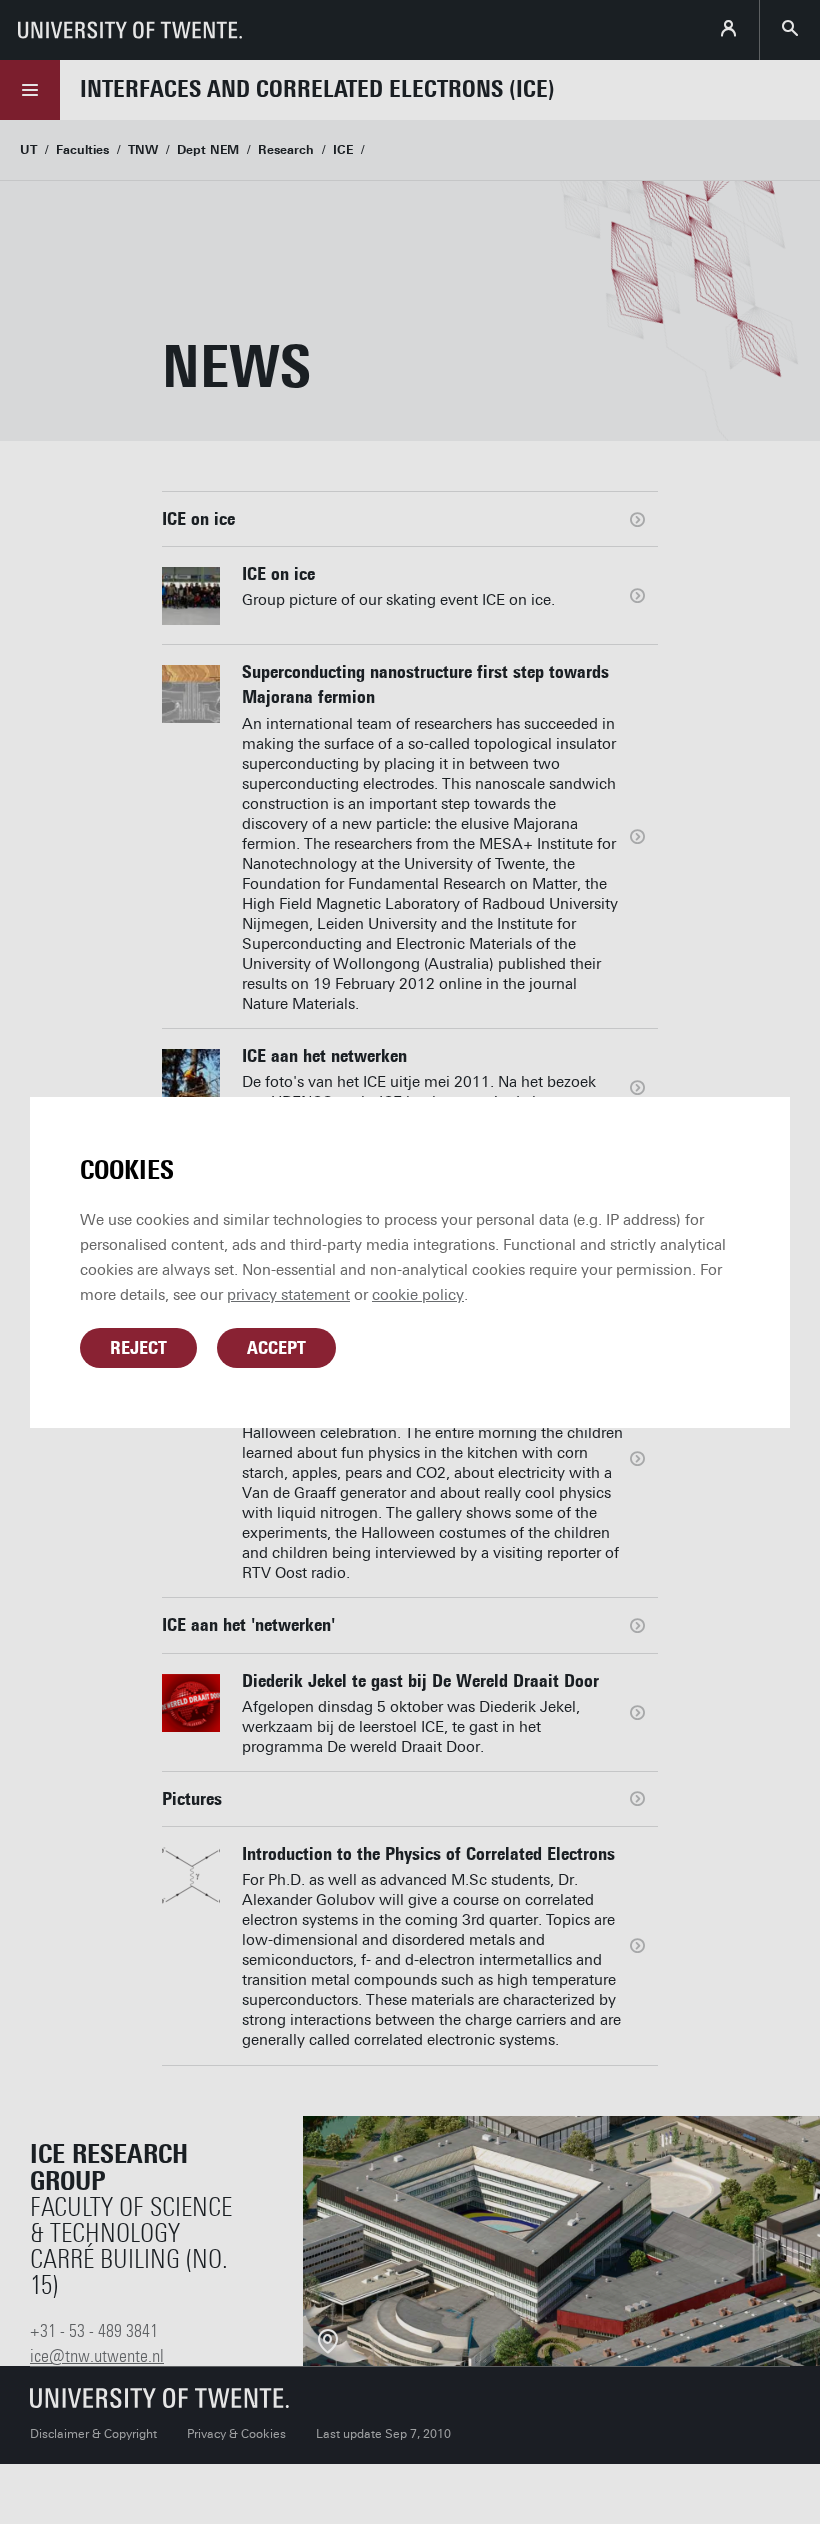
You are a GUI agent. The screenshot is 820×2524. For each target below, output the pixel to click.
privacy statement (288, 1295)
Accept (276, 1348)
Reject (138, 1348)
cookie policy (418, 1295)
